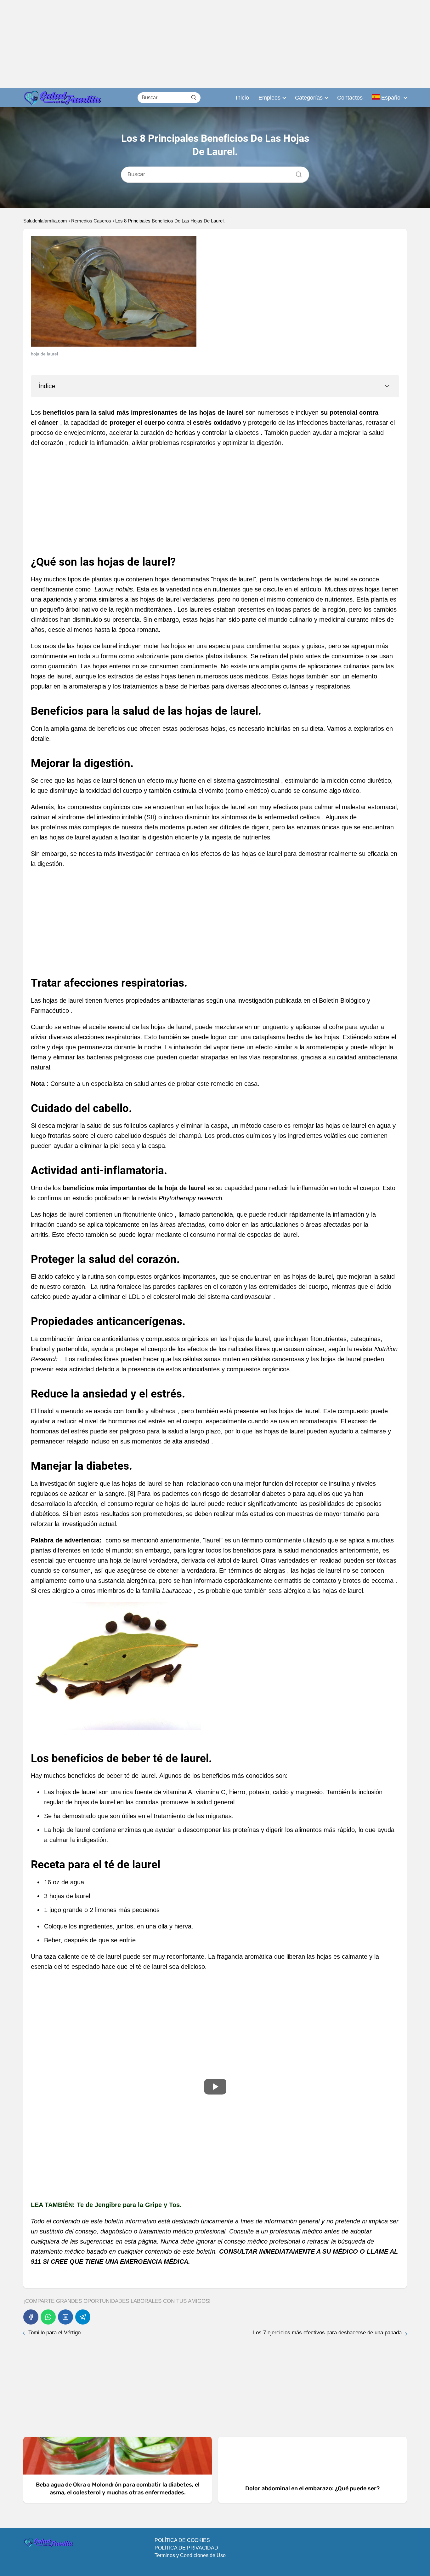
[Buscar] (194, 97)
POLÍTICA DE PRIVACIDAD (186, 2548)
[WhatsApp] (48, 2317)
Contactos (350, 98)
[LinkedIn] (65, 2317)
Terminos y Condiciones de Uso (190, 2555)
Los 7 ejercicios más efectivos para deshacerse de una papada (327, 2333)
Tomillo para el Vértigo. (55, 2333)
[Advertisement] (189, 44)
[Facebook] (31, 2317)
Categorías (309, 98)
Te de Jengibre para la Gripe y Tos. (130, 2205)
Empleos (269, 98)
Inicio (242, 98)
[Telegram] (83, 2317)
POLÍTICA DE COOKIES (182, 2540)
